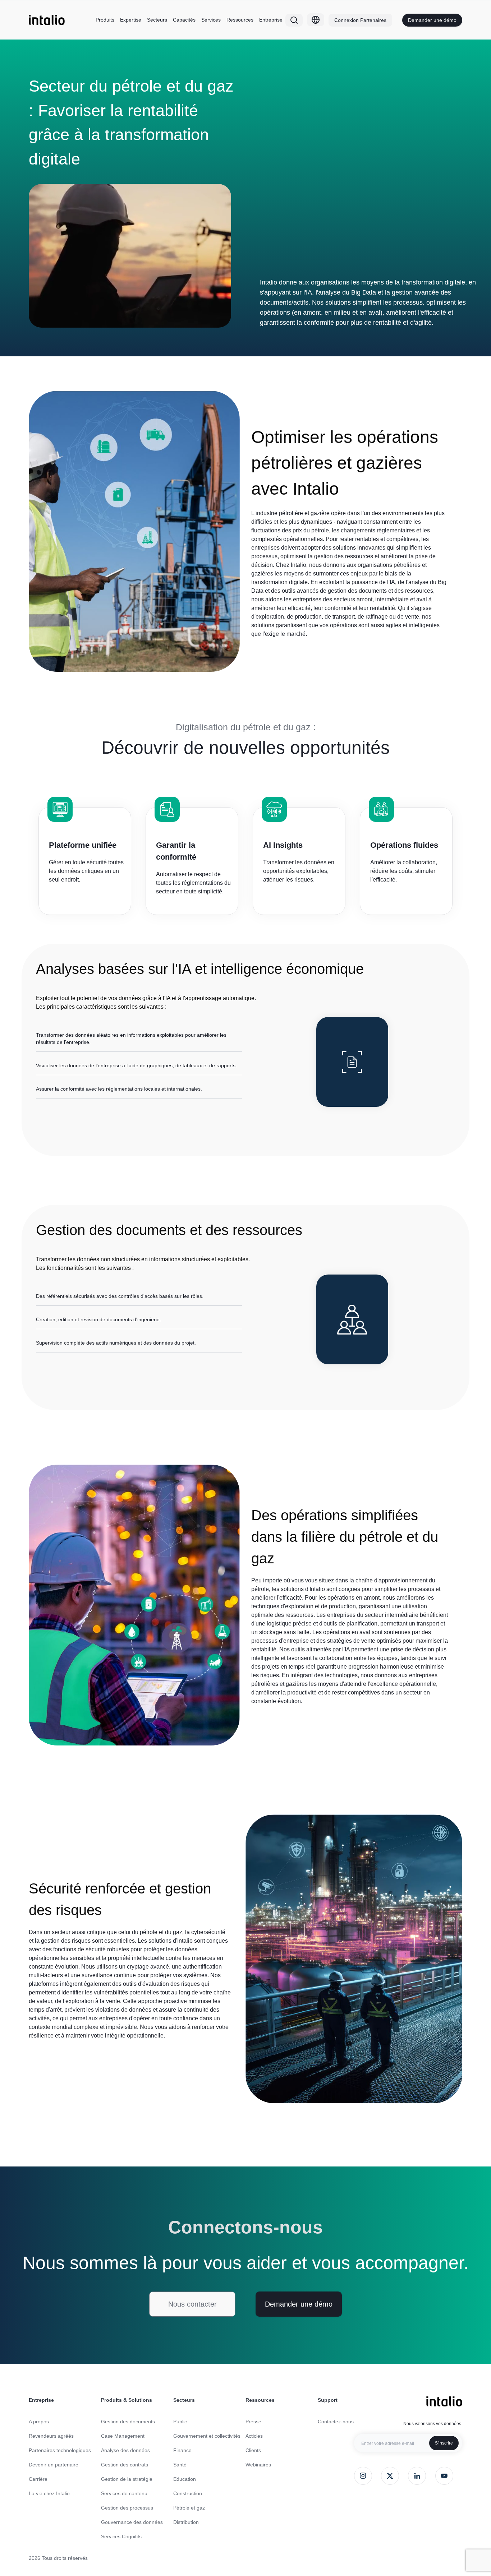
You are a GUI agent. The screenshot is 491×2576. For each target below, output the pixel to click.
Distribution (186, 2522)
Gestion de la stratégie (127, 2479)
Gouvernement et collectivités (207, 2436)
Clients (253, 2450)
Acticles (254, 2436)
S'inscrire (444, 2443)
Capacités (184, 20)
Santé (180, 2465)
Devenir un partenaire (54, 2465)
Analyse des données (125, 2450)
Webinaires (258, 2465)
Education (185, 2479)
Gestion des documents (128, 2422)
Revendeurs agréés (51, 2436)
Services (211, 20)
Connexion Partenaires (360, 20)
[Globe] (316, 20)
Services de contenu (124, 2493)
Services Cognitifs (121, 2536)
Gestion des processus (127, 2508)
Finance (182, 2450)
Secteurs (157, 20)
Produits (105, 20)
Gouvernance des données (132, 2522)
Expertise (131, 20)
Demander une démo (432, 20)
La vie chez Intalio (49, 2493)
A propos (39, 2422)
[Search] (294, 20)
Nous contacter (192, 2304)
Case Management (123, 2436)
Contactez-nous (336, 2422)
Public (180, 2422)
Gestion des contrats (125, 2465)
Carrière (38, 2479)
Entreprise (271, 20)
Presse (253, 2422)
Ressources (240, 20)
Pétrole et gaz (189, 2508)
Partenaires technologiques (60, 2450)
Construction (188, 2493)
